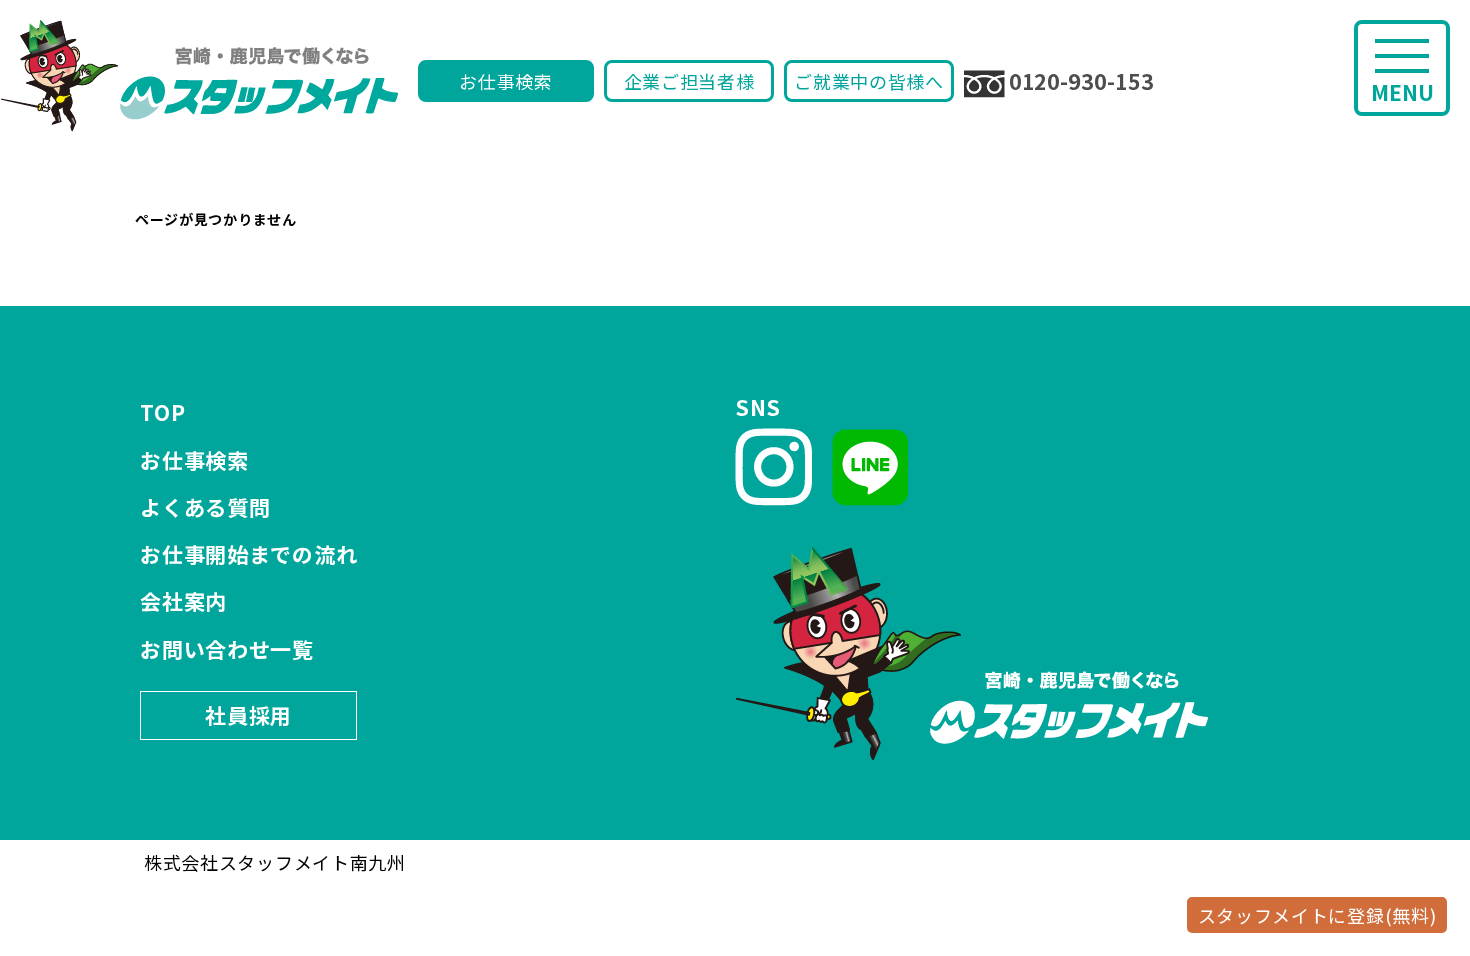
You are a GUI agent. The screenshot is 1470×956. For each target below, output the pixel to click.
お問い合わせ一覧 (227, 649)
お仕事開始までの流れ (248, 554)
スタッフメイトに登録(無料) (1317, 915)
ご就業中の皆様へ (869, 81)
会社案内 (183, 601)
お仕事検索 (506, 81)
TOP (162, 412)
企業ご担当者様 (689, 81)
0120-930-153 (1081, 81)
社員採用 (248, 715)
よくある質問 (205, 507)
